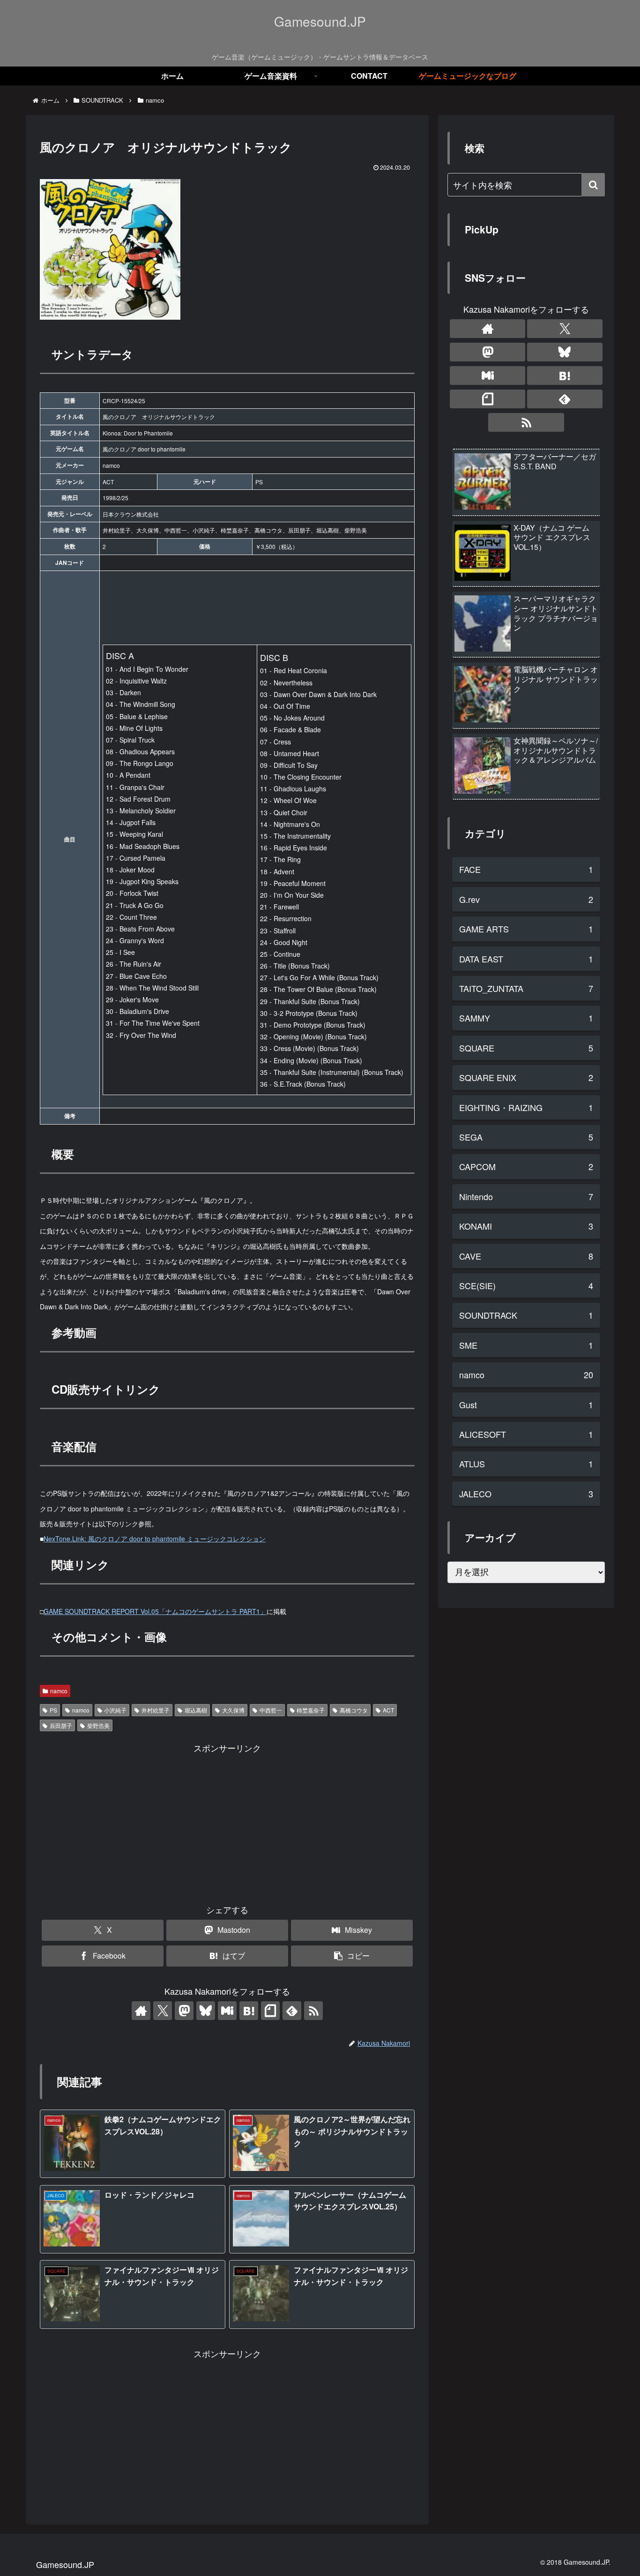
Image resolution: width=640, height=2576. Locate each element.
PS (53, 1710)
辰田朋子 (61, 1725)
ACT (388, 1710)
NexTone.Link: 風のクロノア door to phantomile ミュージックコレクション (155, 1539)
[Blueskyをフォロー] (206, 2011)
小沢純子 (115, 1710)
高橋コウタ (354, 1710)
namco (59, 1691)
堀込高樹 (196, 1710)
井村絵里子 (156, 1710)
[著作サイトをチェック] (141, 2011)
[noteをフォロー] (270, 2011)
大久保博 (233, 1710)
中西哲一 (271, 1710)
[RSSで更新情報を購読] (313, 2011)
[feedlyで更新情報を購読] (292, 2011)
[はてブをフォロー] (249, 2011)
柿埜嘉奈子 (311, 1710)
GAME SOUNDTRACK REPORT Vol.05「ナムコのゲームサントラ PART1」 (155, 1611)
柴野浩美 (98, 1725)
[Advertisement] (227, 1821)
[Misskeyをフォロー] (227, 2011)
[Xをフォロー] (163, 2011)
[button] (352, 1956)
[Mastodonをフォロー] (184, 2011)
